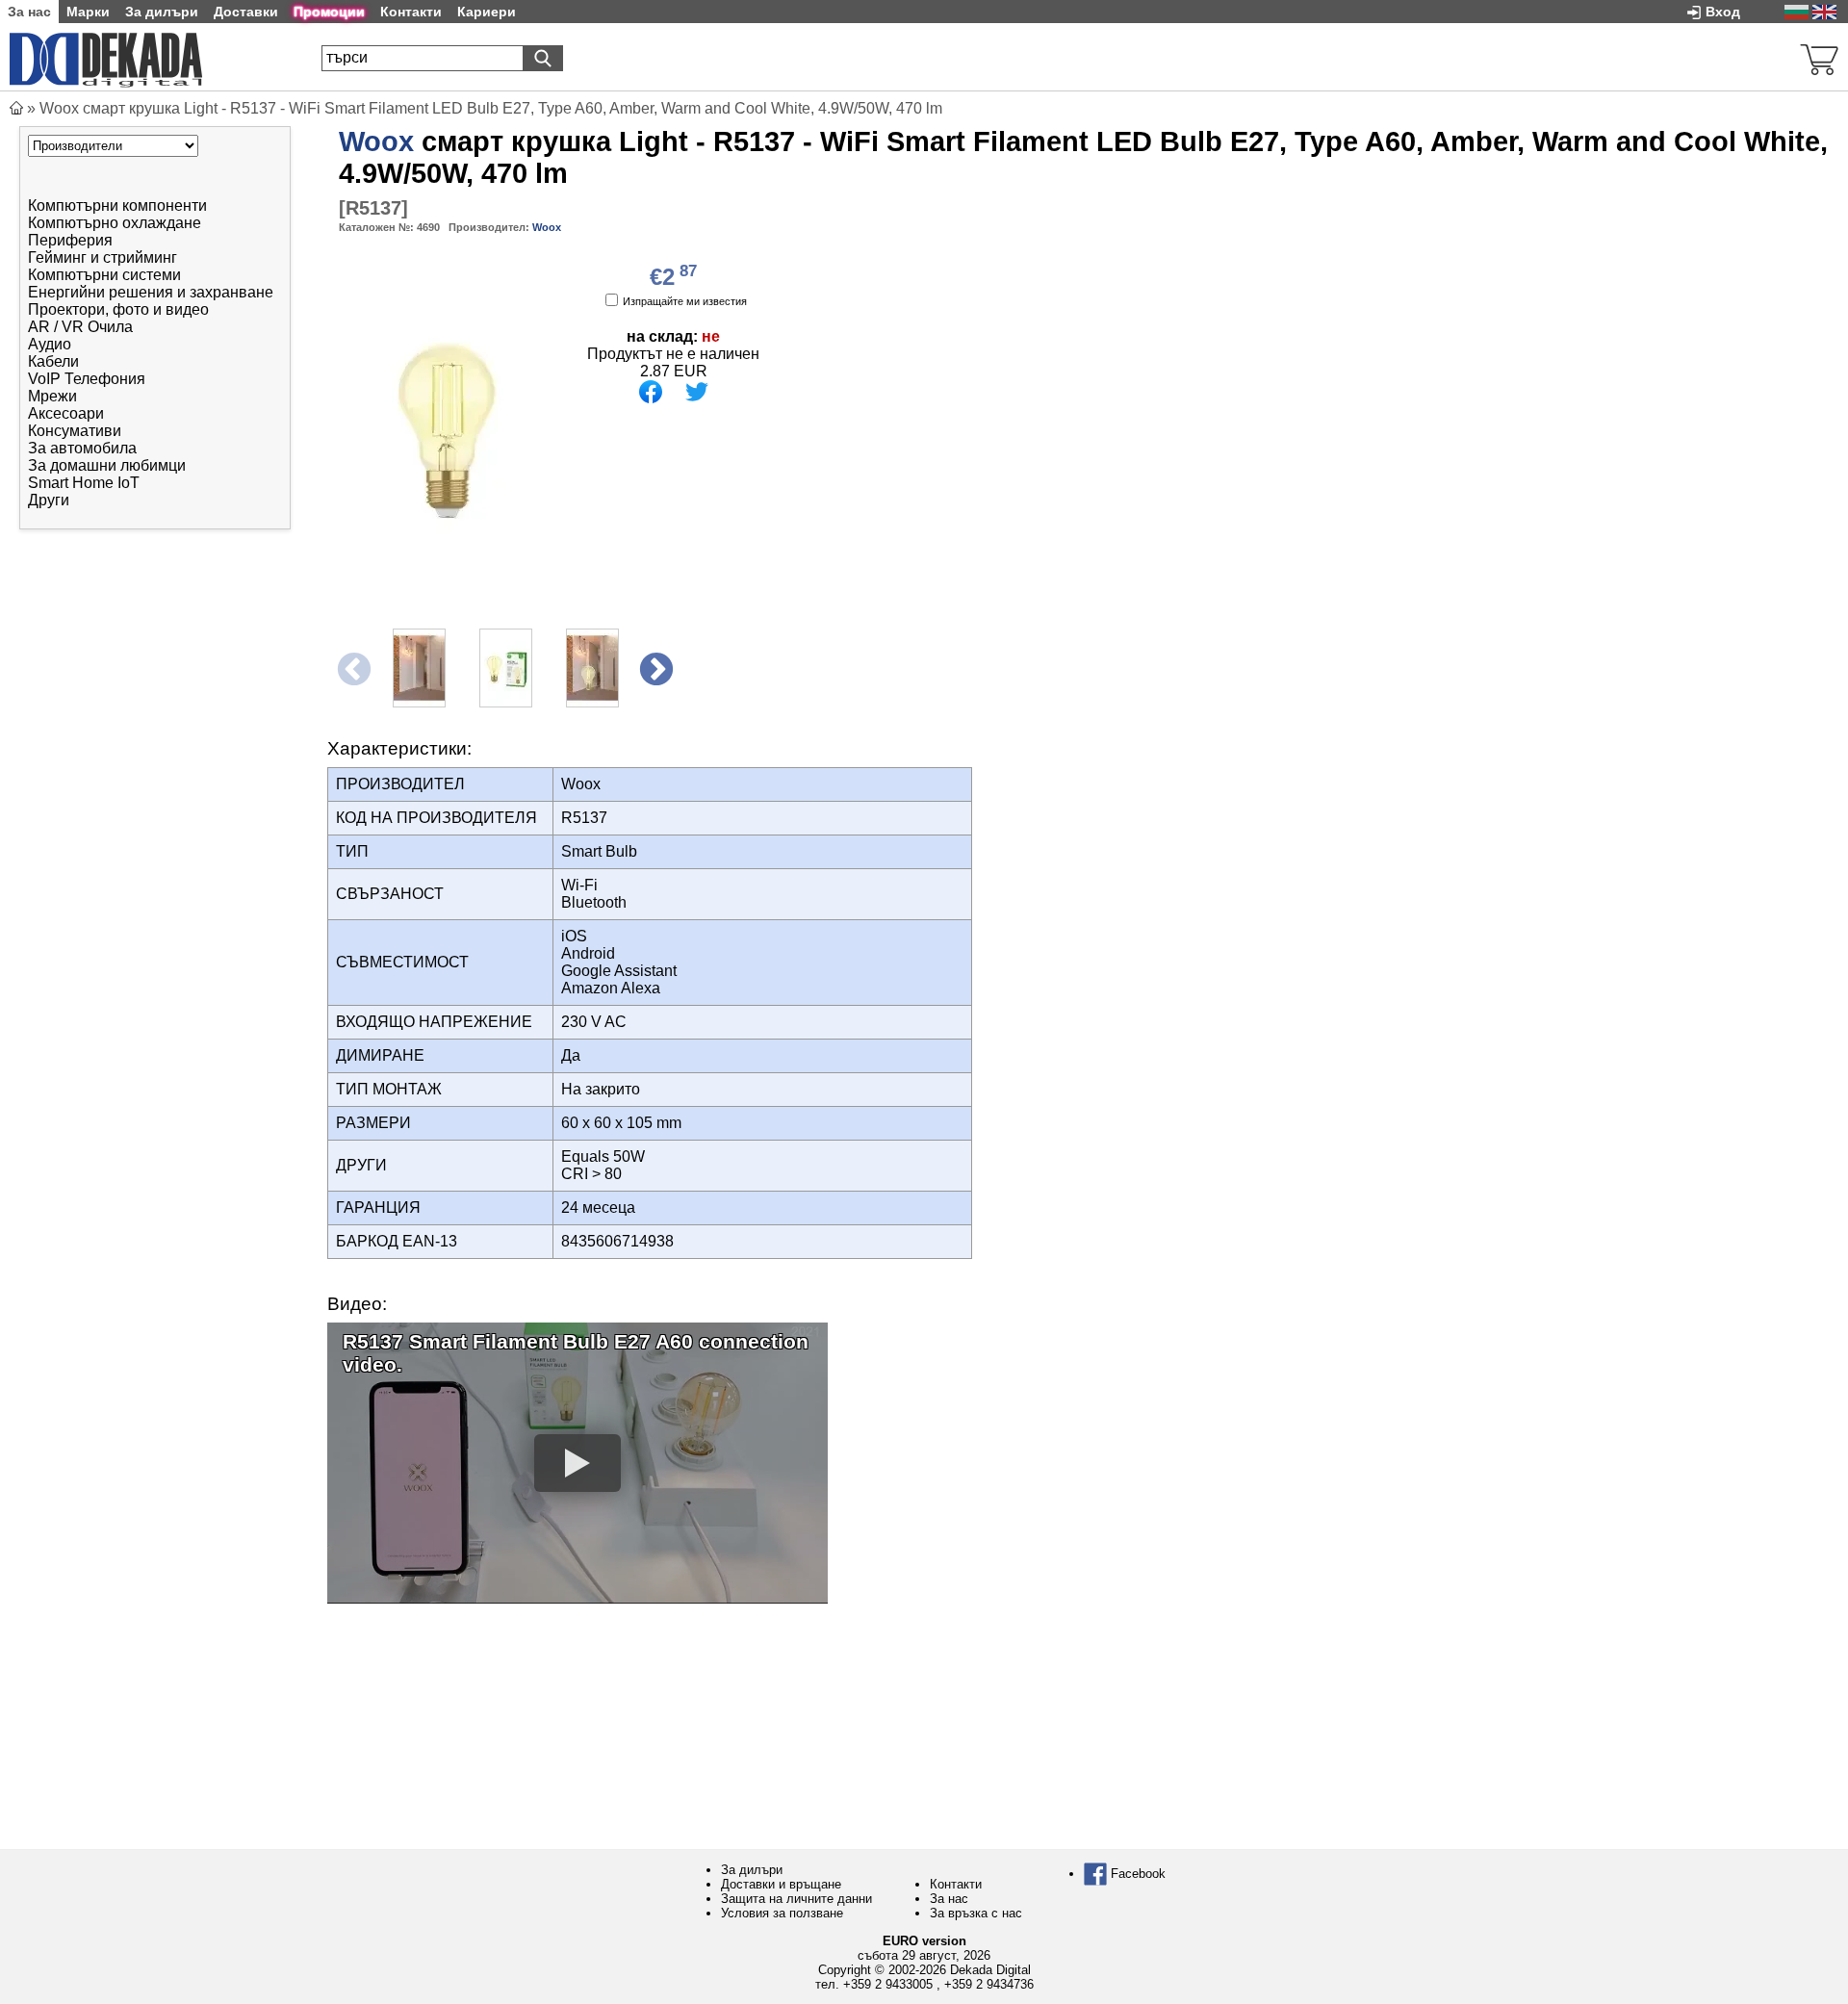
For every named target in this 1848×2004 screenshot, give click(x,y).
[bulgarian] (1797, 11)
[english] (1824, 11)
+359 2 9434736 (989, 1984)
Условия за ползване (782, 1913)
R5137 (373, 208)
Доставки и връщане (781, 1884)
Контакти (956, 1884)
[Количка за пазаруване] (1819, 57)
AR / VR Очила (80, 327)
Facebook (1136, 1874)
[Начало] (16, 108)
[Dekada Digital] (106, 57)
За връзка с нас (976, 1913)
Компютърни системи (104, 275)
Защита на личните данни (796, 1899)
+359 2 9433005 (888, 1984)
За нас (949, 1899)
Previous (352, 668)
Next (654, 668)
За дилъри (752, 1870)
